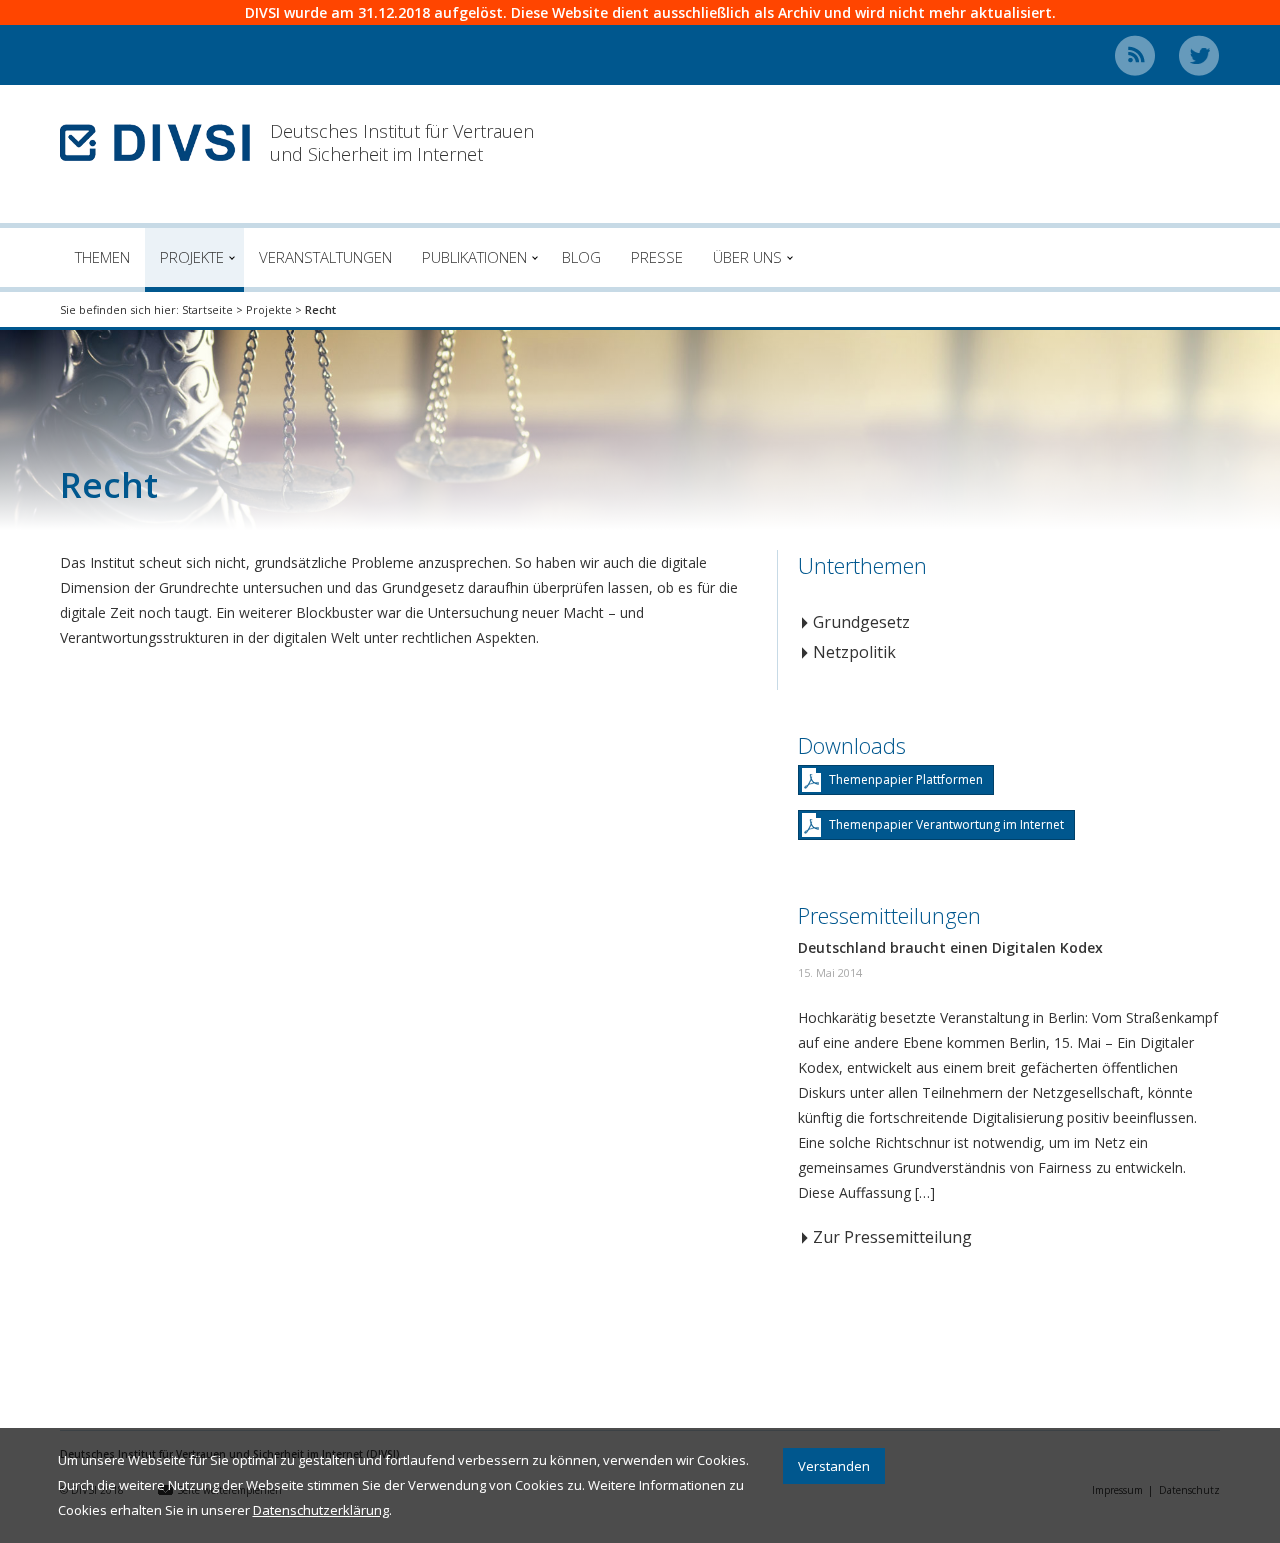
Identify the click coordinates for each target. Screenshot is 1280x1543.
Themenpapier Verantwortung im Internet (946, 824)
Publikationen (474, 257)
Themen (102, 257)
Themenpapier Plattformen (906, 779)
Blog (581, 257)
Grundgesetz (861, 622)
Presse (657, 257)
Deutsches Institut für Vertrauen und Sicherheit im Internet (402, 143)
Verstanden (834, 1466)
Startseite (207, 309)
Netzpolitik (854, 652)
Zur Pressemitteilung (892, 1237)
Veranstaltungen (325, 257)
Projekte (192, 257)
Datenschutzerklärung (321, 1510)
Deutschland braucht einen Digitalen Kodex (950, 947)
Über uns (747, 257)
